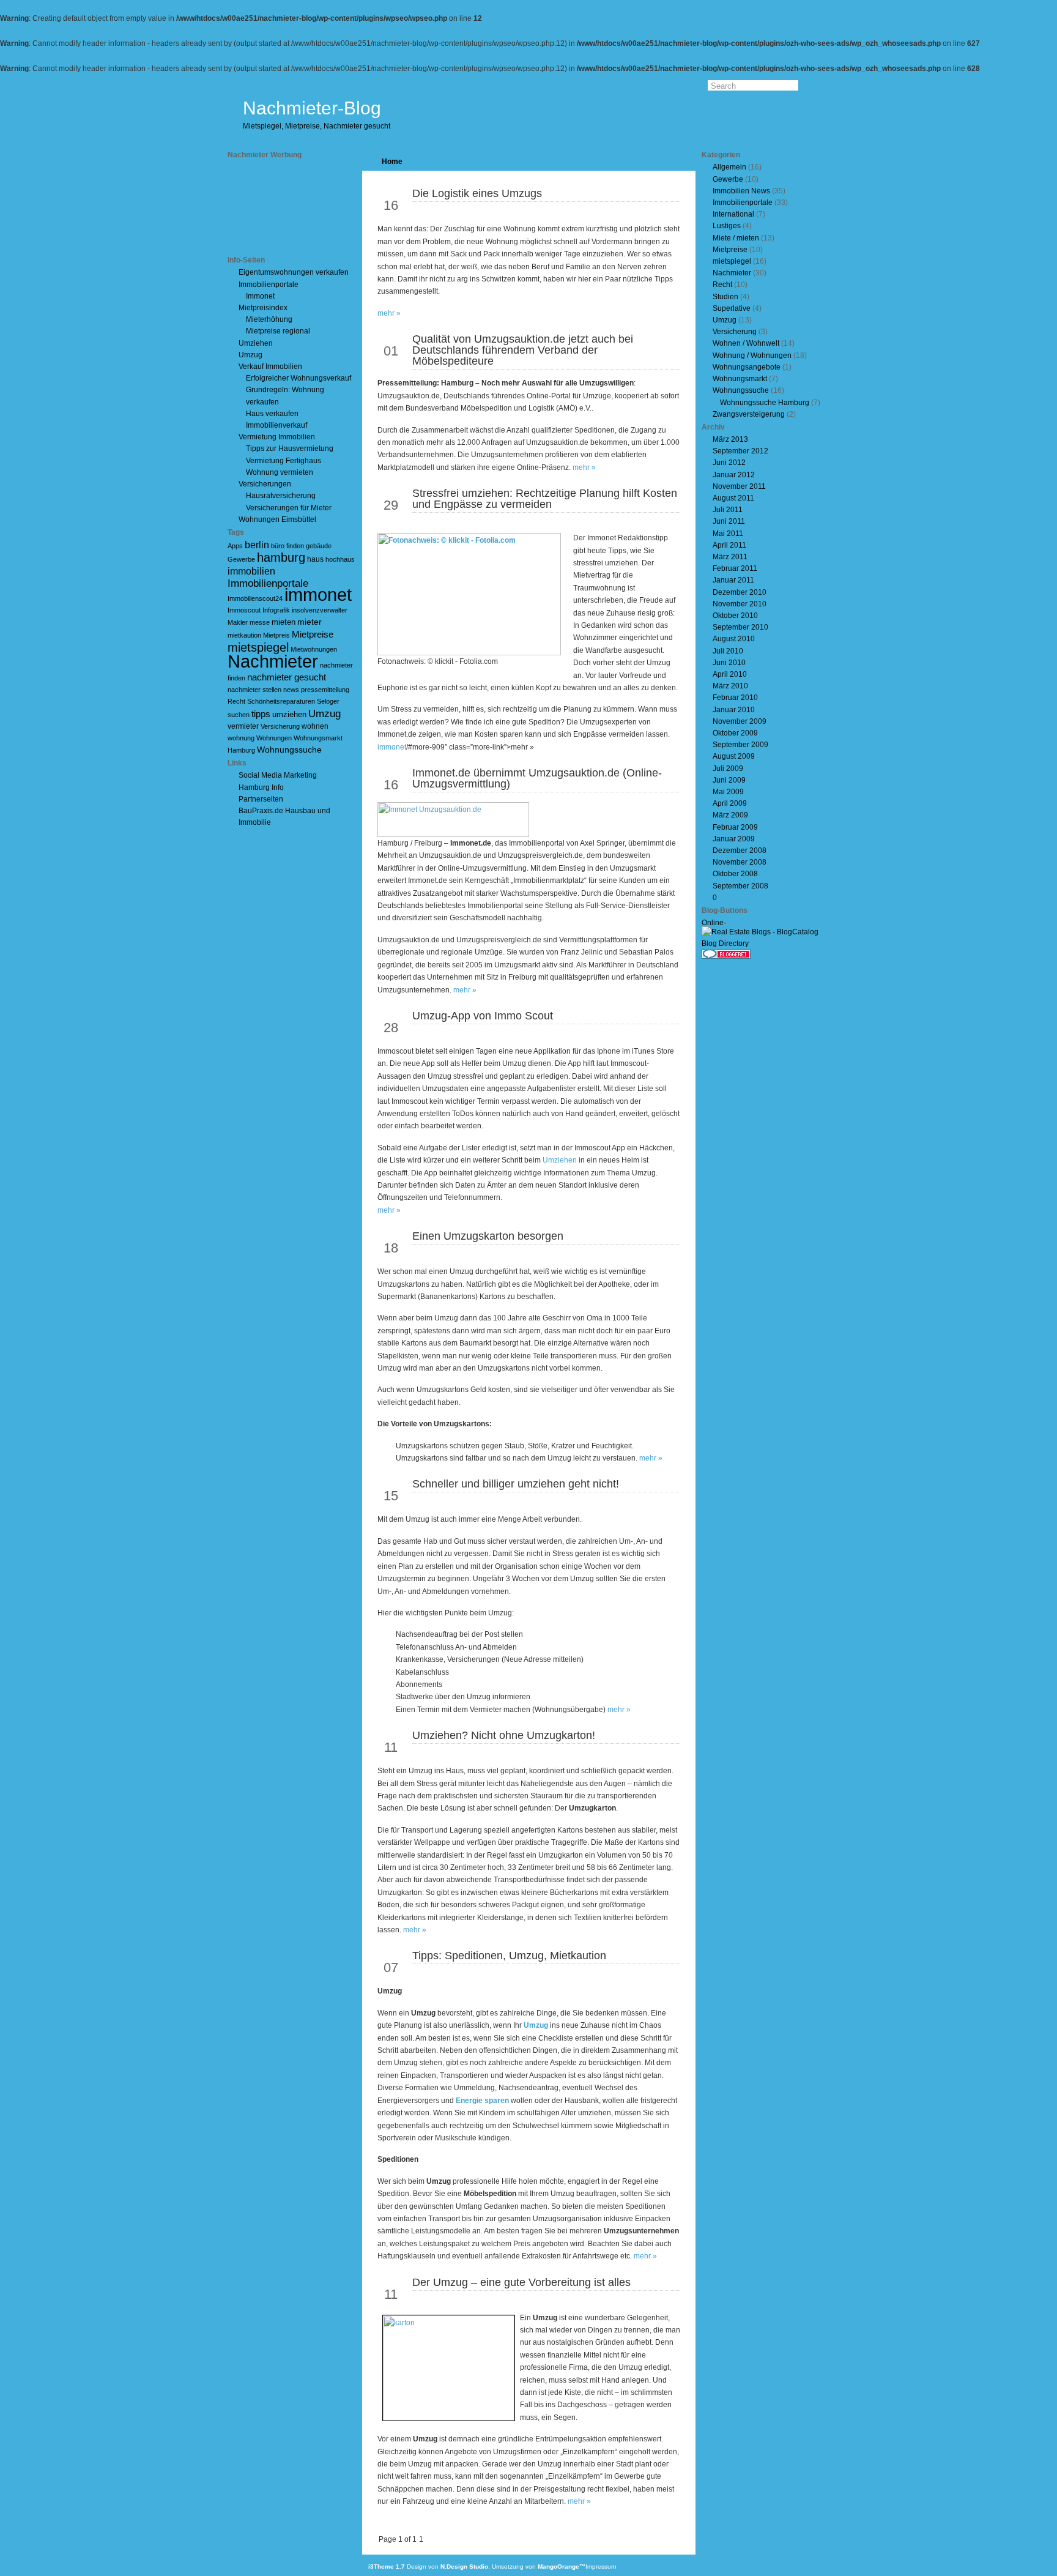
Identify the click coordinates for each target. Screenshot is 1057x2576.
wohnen (315, 726)
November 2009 (740, 721)
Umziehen (256, 343)
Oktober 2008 (735, 874)
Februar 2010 (735, 698)
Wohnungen (274, 738)
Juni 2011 (729, 521)
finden (295, 546)
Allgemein (729, 167)
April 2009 (730, 803)
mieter (310, 622)
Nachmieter (273, 661)
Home (392, 162)
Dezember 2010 (740, 592)
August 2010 (734, 639)
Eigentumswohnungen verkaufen (294, 272)
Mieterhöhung (269, 319)
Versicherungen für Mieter (289, 508)
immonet (318, 595)
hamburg (281, 557)
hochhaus (340, 559)
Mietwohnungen (314, 649)
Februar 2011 (735, 568)
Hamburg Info (261, 787)
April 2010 (730, 674)
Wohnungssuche (289, 750)
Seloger (328, 701)
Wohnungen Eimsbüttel (277, 519)
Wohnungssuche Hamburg (765, 403)
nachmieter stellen (254, 690)
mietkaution (244, 635)
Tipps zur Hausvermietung (290, 449)
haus (315, 559)
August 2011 (733, 498)
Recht (236, 701)
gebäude (319, 546)
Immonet (260, 296)
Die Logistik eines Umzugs (477, 193)
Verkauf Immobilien (270, 367)
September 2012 (740, 451)
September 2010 (740, 627)
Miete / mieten (736, 238)
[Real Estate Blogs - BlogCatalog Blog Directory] (766, 944)
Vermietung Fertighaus (284, 461)
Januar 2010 (734, 710)
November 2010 (740, 604)
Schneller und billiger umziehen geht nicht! (516, 1484)
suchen (239, 715)
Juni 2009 (729, 780)
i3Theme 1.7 (387, 2567)
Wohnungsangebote (747, 367)
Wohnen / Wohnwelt (746, 343)
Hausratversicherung (281, 496)
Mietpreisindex (263, 308)
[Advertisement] (283, 207)
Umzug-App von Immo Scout (483, 1016)
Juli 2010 (728, 651)
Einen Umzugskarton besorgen (488, 1236)
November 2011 (739, 486)
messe (260, 622)
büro (278, 546)
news (291, 690)
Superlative (732, 308)
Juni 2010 (729, 663)
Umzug (250, 355)
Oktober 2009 (735, 733)
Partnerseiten (261, 799)
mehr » (389, 313)
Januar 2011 (733, 580)
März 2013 (730, 439)
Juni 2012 (729, 463)
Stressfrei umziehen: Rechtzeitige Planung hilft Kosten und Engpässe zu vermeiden (545, 499)
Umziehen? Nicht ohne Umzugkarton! (504, 1735)
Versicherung (280, 726)
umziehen (289, 714)
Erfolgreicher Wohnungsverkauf (299, 378)
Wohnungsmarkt (740, 379)
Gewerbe (241, 559)
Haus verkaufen (272, 414)
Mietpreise (313, 634)
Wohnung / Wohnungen (752, 356)
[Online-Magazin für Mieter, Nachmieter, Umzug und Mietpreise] (726, 924)
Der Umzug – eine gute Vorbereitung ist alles (521, 2282)
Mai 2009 (728, 792)
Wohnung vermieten (280, 472)
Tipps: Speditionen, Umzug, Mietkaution (509, 1956)
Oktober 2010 (735, 616)
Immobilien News (741, 191)
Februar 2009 (735, 827)
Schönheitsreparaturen (281, 701)
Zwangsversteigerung (749, 414)
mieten (284, 622)
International (733, 214)
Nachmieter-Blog (312, 108)
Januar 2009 (734, 839)
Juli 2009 (728, 769)
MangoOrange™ (562, 2567)
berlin (257, 545)
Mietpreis (276, 635)
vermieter (243, 726)
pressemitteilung (325, 690)
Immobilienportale (269, 285)
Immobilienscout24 (255, 598)
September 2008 (740, 886)
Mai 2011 (728, 534)
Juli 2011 (728, 510)
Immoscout (244, 610)
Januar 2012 (734, 475)
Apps (235, 546)
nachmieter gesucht (287, 677)
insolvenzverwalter (320, 610)
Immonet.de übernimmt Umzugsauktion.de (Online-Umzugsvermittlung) (537, 778)
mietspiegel (258, 647)
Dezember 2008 (740, 851)
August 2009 (734, 756)
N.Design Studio (464, 2567)
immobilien (251, 571)
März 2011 (730, 557)
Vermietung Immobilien (277, 437)
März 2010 (730, 686)
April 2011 (729, 545)
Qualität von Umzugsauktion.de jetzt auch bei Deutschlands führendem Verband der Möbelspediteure (523, 350)
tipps (261, 714)
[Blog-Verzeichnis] (726, 956)
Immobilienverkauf (276, 425)
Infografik (276, 610)
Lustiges (727, 226)
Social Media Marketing (278, 775)
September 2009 (740, 745)
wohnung (241, 738)
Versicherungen (265, 484)
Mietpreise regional (278, 331)
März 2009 (730, 815)
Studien (725, 297)
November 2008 (740, 862)
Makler (238, 622)
